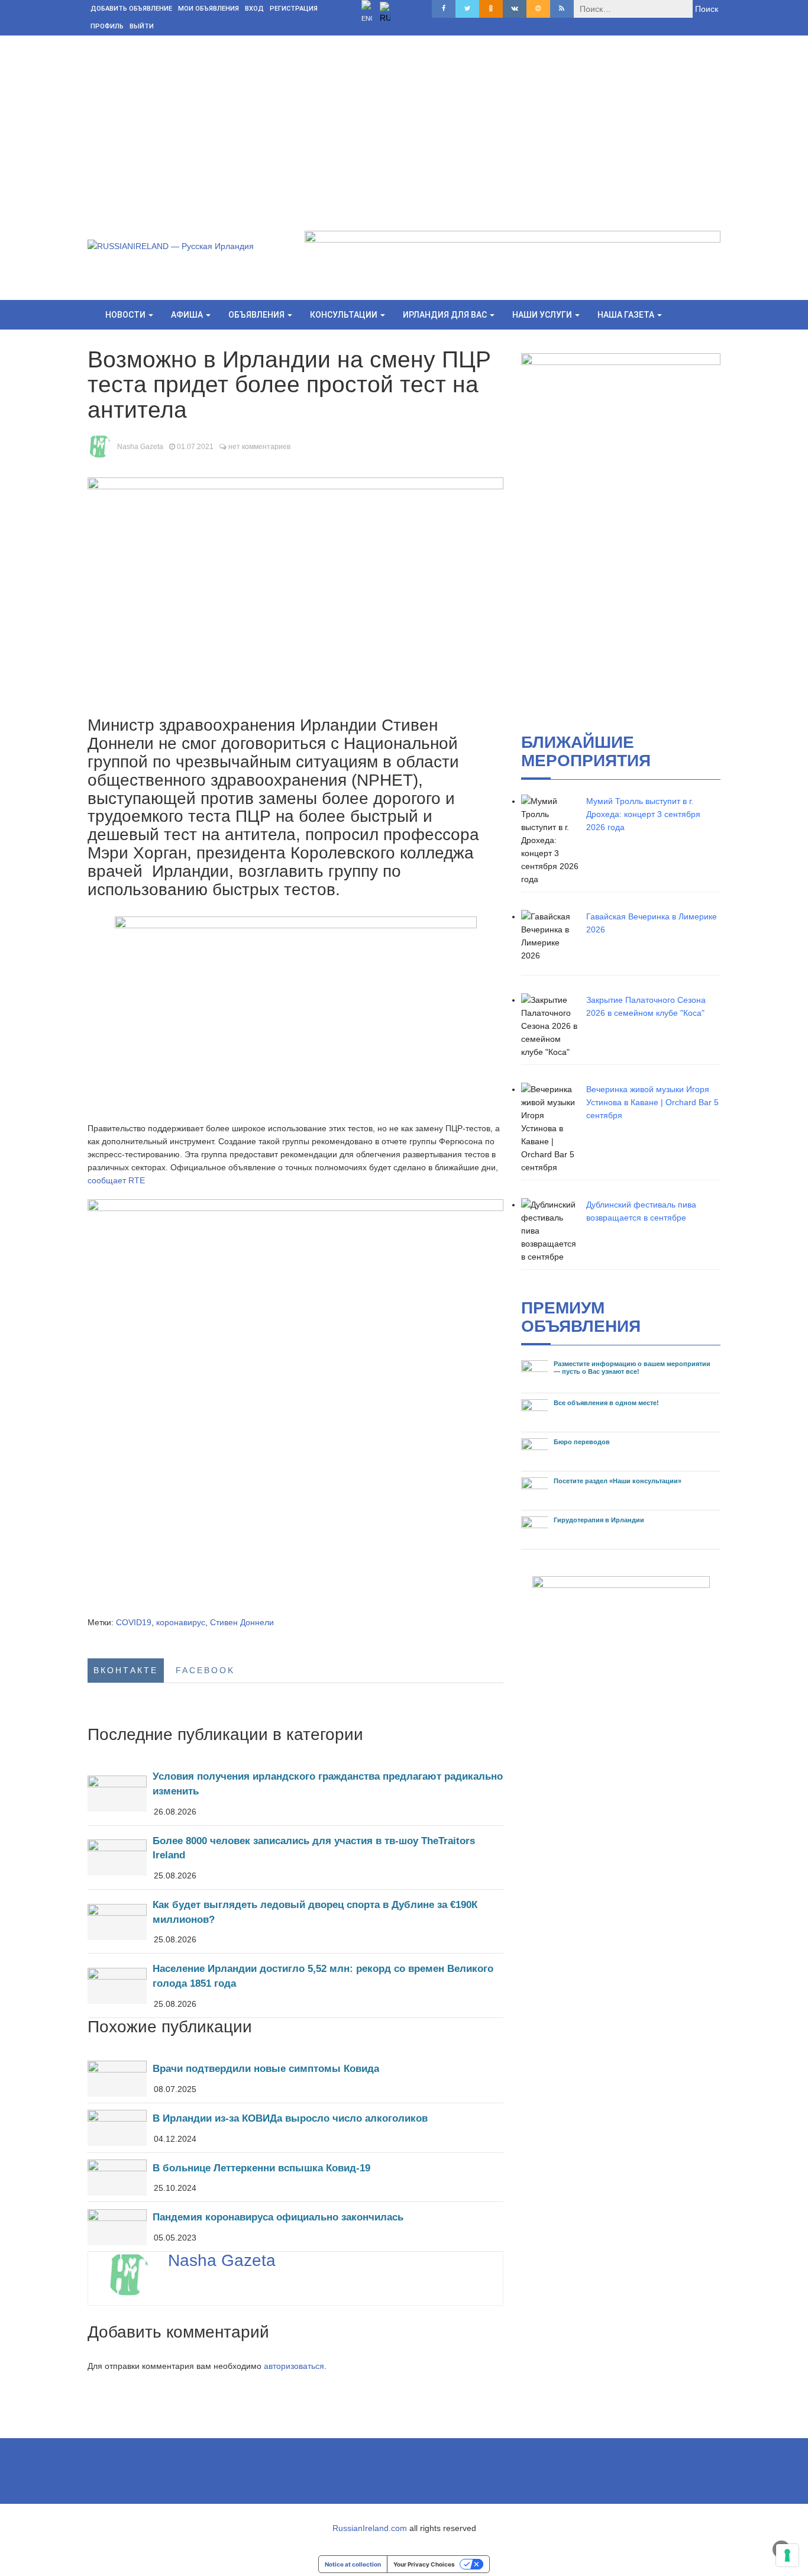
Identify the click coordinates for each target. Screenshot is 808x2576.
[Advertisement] (404, 124)
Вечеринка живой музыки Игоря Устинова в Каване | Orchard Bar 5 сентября (652, 1102)
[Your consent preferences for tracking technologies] (787, 2555)
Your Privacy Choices (424, 2564)
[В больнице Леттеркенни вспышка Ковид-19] (295, 2178)
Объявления (257, 315)
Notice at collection (353, 2564)
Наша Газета (627, 315)
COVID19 (134, 1622)
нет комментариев (259, 447)
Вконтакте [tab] (126, 1670)
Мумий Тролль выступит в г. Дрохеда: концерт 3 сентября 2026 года (643, 814)
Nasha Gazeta (140, 447)
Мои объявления (209, 9)
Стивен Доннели (242, 1622)
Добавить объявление (131, 9)
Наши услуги (543, 315)
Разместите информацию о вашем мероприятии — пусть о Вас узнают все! (632, 1368)
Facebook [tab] (205, 1670)
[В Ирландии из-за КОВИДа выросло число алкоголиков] (295, 2128)
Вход (254, 9)
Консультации (345, 315)
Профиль (107, 26)
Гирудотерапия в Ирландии (599, 1520)
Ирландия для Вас (446, 315)
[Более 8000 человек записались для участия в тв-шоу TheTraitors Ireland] (295, 1857)
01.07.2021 (195, 447)
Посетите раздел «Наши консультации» (618, 1481)
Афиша (188, 315)
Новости (126, 315)
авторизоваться (294, 2366)
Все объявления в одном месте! (606, 1403)
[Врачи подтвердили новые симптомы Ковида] (295, 2078)
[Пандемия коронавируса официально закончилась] (295, 2227)
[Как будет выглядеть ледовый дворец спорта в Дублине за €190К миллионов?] (295, 1921)
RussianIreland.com (370, 2528)
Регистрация (294, 9)
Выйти (142, 26)
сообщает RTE (116, 1180)
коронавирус (181, 1622)
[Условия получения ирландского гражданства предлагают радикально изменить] (295, 1793)
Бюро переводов (582, 1442)
